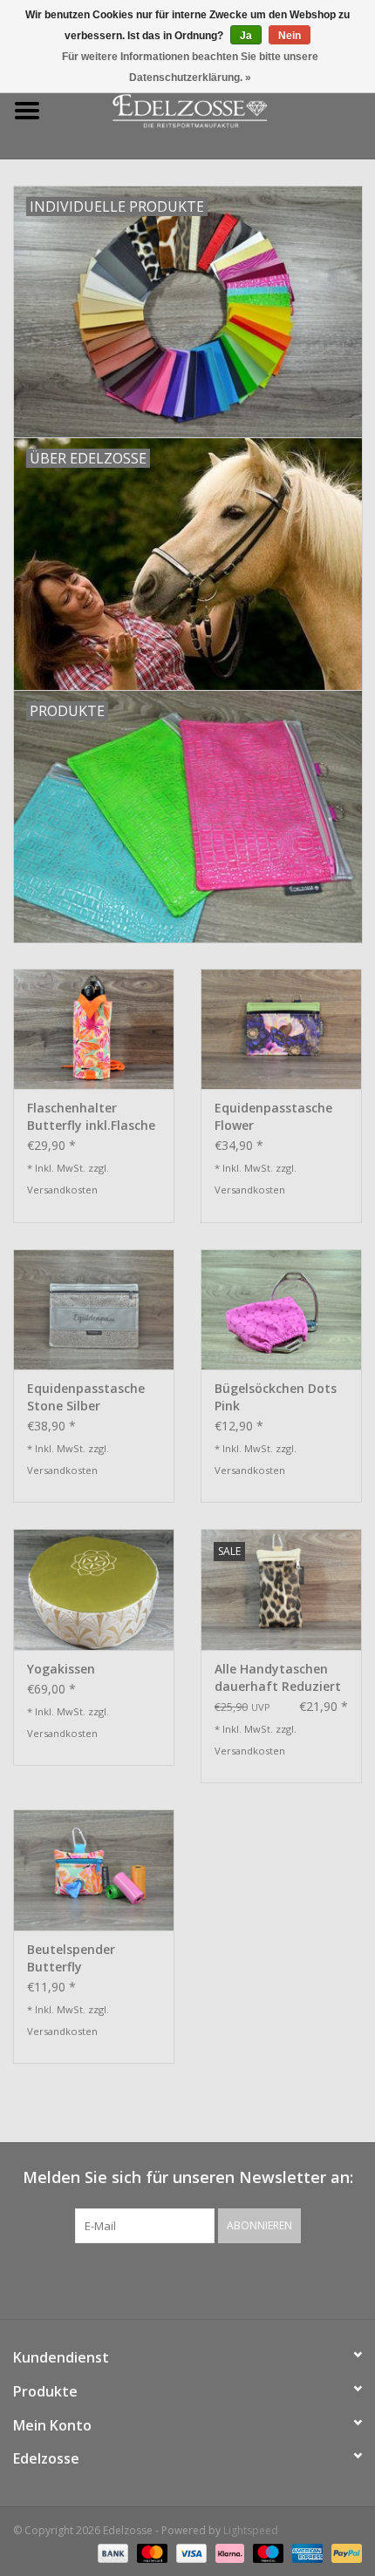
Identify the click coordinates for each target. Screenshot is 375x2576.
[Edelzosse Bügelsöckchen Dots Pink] (281, 1309)
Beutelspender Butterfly (71, 1958)
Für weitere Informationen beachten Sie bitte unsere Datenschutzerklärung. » (190, 67)
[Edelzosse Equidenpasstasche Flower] (281, 1029)
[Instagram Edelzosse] (203, 2279)
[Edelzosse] (215, 109)
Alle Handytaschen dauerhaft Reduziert (278, 1677)
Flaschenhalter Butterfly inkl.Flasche (91, 1116)
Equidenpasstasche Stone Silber (86, 1397)
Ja (246, 36)
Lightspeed (251, 2530)
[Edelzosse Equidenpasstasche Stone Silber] (94, 1309)
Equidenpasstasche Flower (273, 1116)
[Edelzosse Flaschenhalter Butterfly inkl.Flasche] (94, 1029)
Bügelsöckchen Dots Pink (276, 1397)
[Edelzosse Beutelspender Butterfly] (94, 1869)
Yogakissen (61, 1669)
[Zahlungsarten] (111, 2552)
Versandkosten (62, 1190)
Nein (290, 36)
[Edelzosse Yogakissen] (94, 1589)
